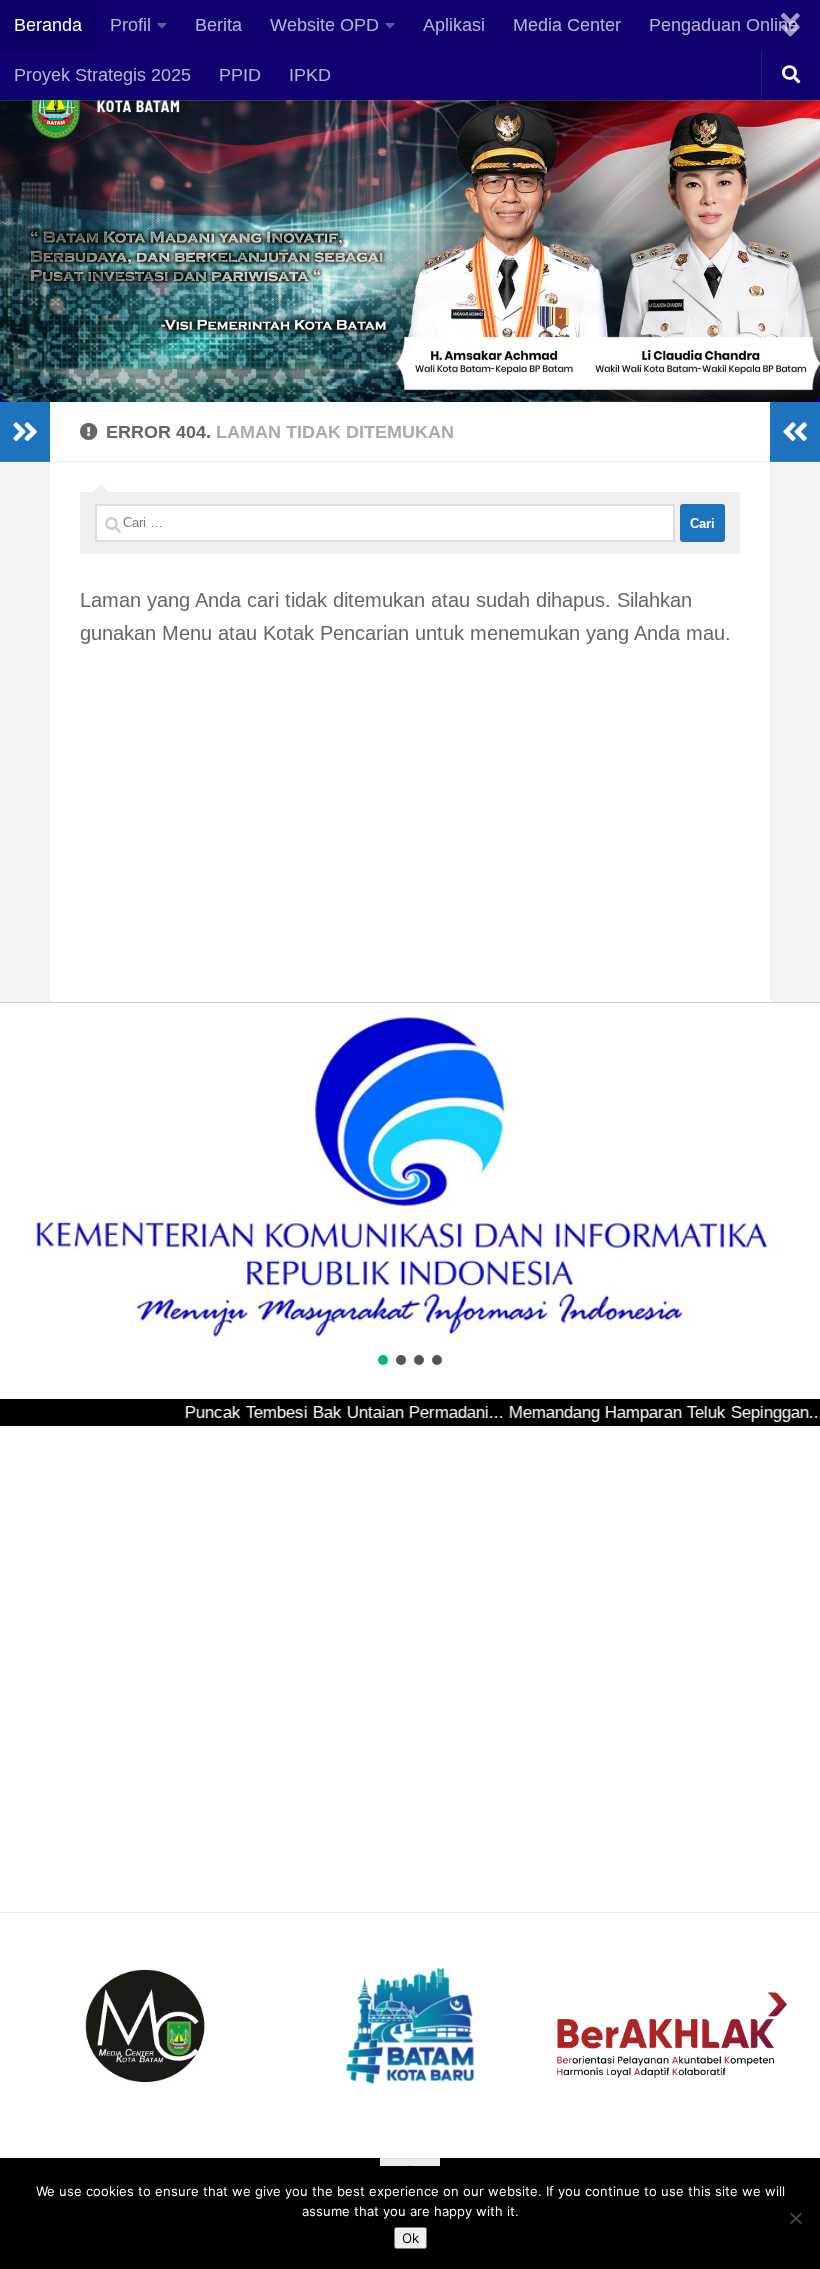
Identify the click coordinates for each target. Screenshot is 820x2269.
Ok (410, 2238)
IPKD (310, 75)
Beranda (48, 25)
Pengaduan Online (723, 25)
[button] (31, 1177)
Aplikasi (454, 25)
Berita (218, 25)
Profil (130, 25)
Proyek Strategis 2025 (102, 75)
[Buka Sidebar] (25, 432)
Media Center (567, 25)
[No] (795, 2218)
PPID (240, 75)
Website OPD (324, 25)
